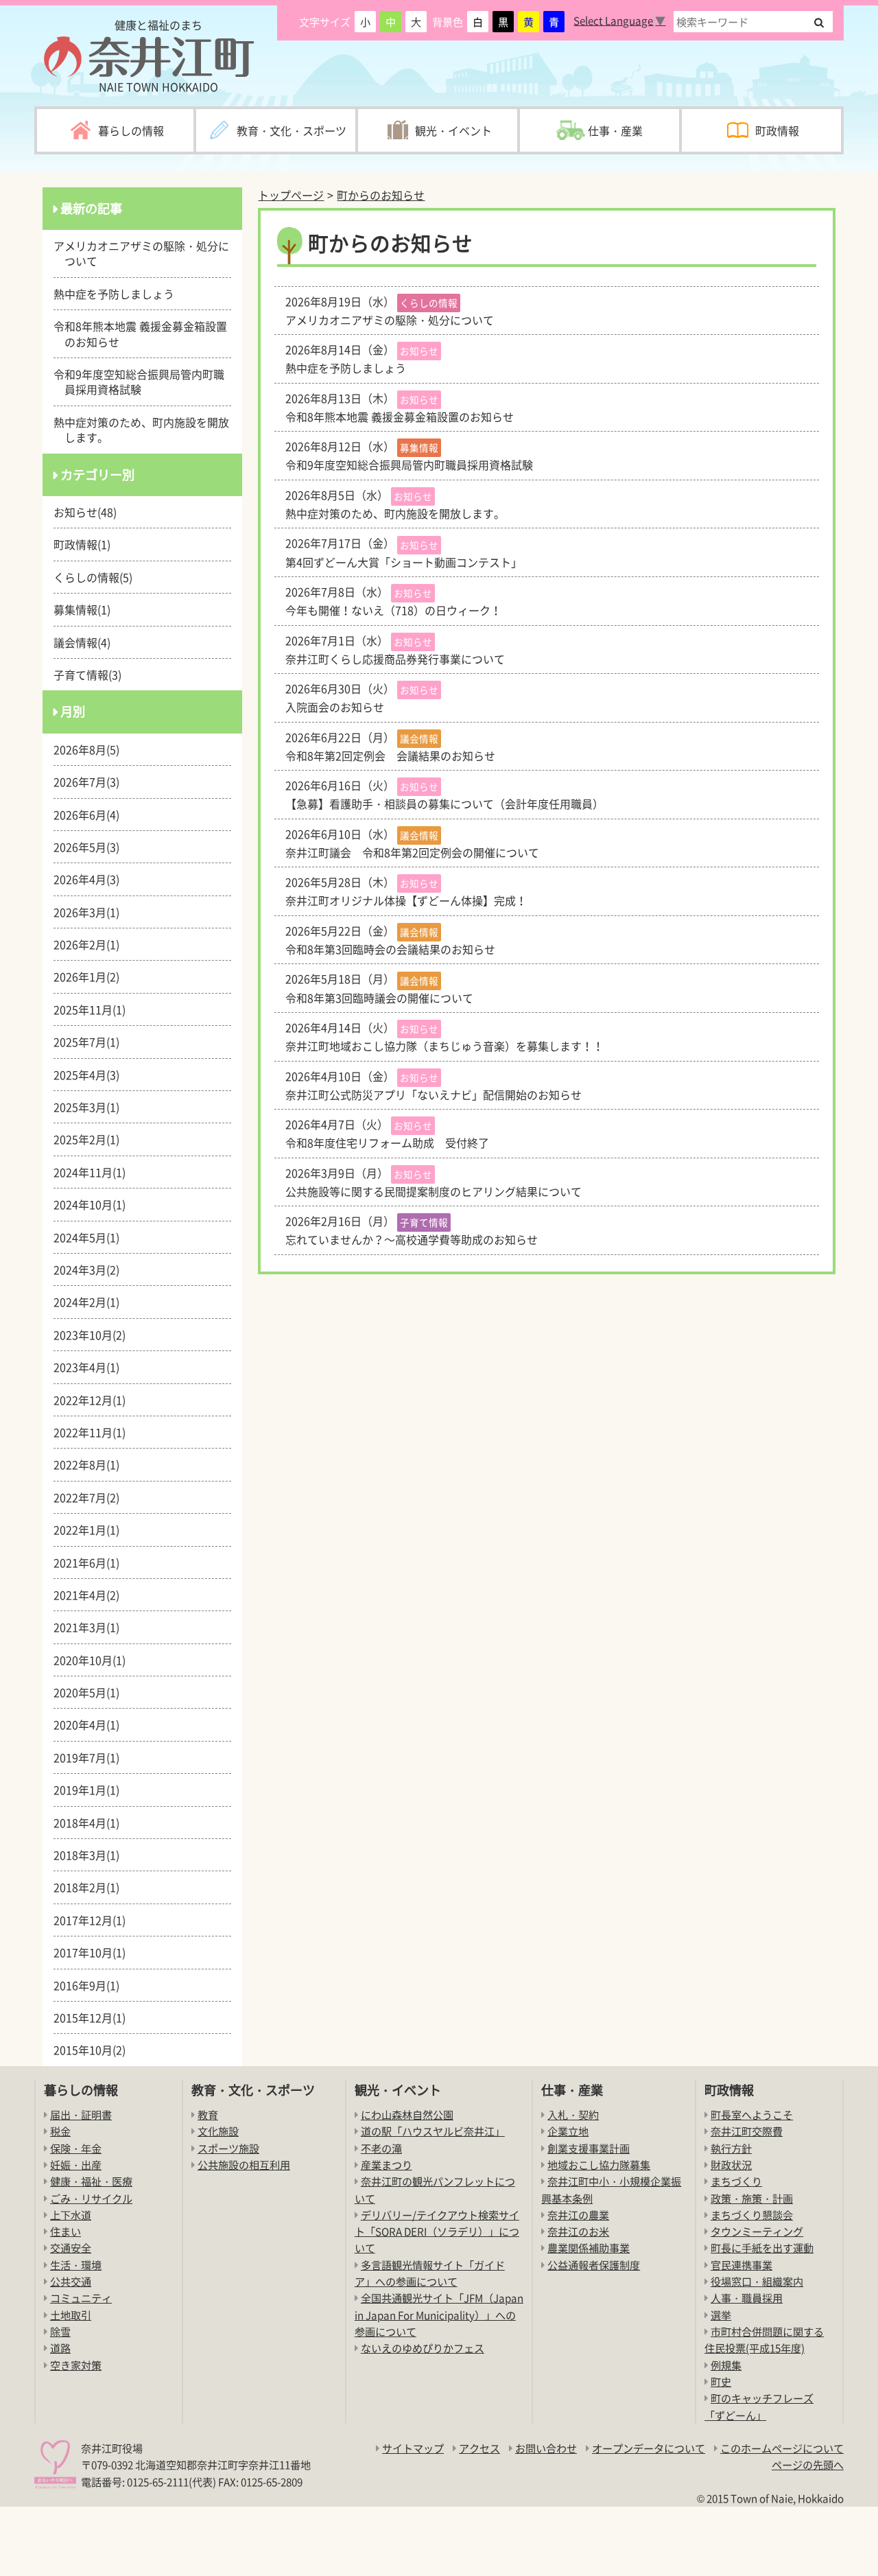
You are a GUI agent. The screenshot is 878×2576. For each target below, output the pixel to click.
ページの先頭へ (808, 2464)
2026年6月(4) (92, 815)
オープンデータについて (649, 2448)
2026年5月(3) (92, 847)
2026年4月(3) (92, 879)
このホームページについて (782, 2448)
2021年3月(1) (92, 1627)
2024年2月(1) (92, 1302)
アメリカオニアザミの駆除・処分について (147, 253)
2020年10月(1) (95, 1660)
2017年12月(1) (95, 1920)
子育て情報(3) (93, 675)
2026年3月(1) (92, 912)
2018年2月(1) (92, 1887)
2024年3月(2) (92, 1269)
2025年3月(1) (92, 1107)
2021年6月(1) (92, 1562)
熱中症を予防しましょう (119, 294)
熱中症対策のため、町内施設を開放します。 (147, 430)
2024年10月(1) (95, 1204)
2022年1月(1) (92, 1530)
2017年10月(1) (95, 1952)
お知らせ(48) (91, 512)
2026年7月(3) (92, 782)
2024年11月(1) (95, 1172)
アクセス (479, 2448)
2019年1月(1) (92, 1790)
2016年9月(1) (92, 1985)
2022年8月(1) (92, 1464)
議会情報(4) (87, 642)
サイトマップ (413, 2448)
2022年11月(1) (95, 1432)
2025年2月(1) (92, 1139)
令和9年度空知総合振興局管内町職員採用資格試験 (144, 382)
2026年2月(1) (92, 944)
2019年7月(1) (92, 1757)
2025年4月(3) (92, 1075)
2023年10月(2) (95, 1335)
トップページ (291, 195)
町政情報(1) (87, 544)
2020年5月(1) (92, 1692)
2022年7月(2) (92, 1497)
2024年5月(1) (92, 1237)
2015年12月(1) (95, 2017)
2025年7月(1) (92, 1042)
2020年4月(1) (92, 1724)
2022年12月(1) (95, 1400)
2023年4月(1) (92, 1367)
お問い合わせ (546, 2448)
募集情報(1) (87, 609)
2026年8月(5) (92, 749)
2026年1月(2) (92, 976)
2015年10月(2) (95, 2050)
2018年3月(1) (92, 1855)
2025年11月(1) (95, 1009)
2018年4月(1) (92, 1823)
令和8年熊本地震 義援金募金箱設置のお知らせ (146, 333)
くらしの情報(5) (98, 577)
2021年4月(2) (92, 1595)
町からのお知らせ (381, 195)
